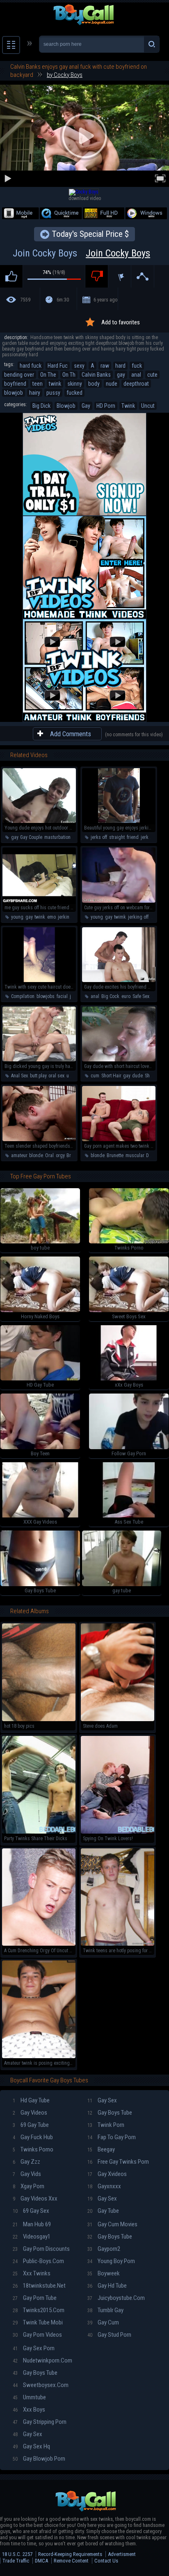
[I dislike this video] (97, 276)
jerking (65, 917)
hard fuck (31, 366)
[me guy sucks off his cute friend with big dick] (39, 901)
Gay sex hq (31, 2446)
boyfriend (15, 384)
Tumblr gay (105, 2310)
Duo (150, 1155)
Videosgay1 (32, 2237)
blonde (36, 1155)
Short (150, 1076)
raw (105, 366)
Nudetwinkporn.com (42, 2360)
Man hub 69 (32, 2224)
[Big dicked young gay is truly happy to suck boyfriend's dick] (39, 1060)
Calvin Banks (96, 375)
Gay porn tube (35, 2298)
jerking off (138, 917)
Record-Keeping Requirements (70, 2554)
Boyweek (104, 2273)
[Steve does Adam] (118, 1720)
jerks (146, 837)
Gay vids (27, 2174)
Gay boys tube (110, 2113)
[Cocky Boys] (84, 192)
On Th (69, 375)
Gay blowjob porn (39, 2459)
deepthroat (136, 384)
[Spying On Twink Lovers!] (118, 1832)
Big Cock (110, 996)
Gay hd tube (107, 2286)
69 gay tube (31, 2125)
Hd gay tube (31, 2100)
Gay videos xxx (35, 2198)
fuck (137, 366)
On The (48, 375)
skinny (75, 384)
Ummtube (29, 2397)
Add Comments (71, 734)
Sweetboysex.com (41, 2385)
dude (137, 1076)
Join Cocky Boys (81, 253)
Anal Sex (19, 1076)
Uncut (148, 406)
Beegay (101, 2149)
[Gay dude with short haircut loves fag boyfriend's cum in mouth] (119, 1060)
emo (51, 917)
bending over (19, 375)
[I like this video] (11, 276)
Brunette (75, 1155)
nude (112, 384)
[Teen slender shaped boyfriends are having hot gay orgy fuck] (39, 1140)
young (17, 917)
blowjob (14, 393)
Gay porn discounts (41, 2249)
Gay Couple (31, 837)
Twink (128, 406)
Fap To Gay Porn (112, 2137)
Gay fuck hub (33, 2137)
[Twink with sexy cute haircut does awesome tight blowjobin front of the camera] (39, 980)
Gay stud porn (109, 2335)
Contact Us (106, 2561)
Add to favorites (121, 322)
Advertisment (122, 2554)
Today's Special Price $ (90, 234)
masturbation (57, 837)
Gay (86, 406)
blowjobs (46, 996)
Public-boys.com (38, 2261)
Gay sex (102, 2100)
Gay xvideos (107, 2174)
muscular (135, 1155)
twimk (120, 917)
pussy (53, 393)
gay (121, 375)
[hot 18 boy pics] (39, 1720)
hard (120, 366)
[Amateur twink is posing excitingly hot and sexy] (39, 2057)
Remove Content (71, 2561)
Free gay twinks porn (118, 2162)
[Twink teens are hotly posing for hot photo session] (118, 1944)
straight (117, 837)
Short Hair (111, 1076)
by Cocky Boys (65, 75)
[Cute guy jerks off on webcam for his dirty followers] (119, 901)
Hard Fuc (58, 366)
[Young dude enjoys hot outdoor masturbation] (39, 821)
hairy (35, 393)
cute (152, 375)
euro (126, 996)
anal (136, 375)
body (94, 384)
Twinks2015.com (39, 2310)
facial (62, 996)
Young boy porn (111, 2261)
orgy (60, 1155)
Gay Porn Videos (37, 2335)
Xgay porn (29, 2186)
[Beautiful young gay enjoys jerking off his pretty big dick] (119, 821)
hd (154, 996)
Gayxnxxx (104, 2186)
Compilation (23, 996)
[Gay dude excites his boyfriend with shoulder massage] (119, 980)
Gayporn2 (104, 2249)
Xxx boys (29, 2410)
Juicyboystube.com (116, 2298)
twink (55, 384)
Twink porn (106, 2125)
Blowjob (66, 406)
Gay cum (103, 2322)
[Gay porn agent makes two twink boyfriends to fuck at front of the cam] (119, 1140)
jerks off (99, 837)
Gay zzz (26, 2162)
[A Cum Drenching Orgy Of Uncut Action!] (39, 1944)
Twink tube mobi (38, 2322)
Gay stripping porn (40, 2422)
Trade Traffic (16, 2561)
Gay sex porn (34, 2348)
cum (95, 1076)
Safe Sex (141, 996)
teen (38, 384)
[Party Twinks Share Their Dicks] (39, 1832)
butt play (38, 1076)
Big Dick (41, 406)
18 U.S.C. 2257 (17, 2554)
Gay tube (103, 2211)
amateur (19, 1155)
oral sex (56, 1076)
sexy (79, 366)
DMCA (41, 2561)
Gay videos (30, 2113)
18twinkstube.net (39, 2286)
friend (133, 837)
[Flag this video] (120, 276)
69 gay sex (31, 2211)
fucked (74, 393)
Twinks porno (33, 2149)
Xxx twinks (32, 2273)
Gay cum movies (112, 2224)
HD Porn (106, 406)
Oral (49, 1155)
